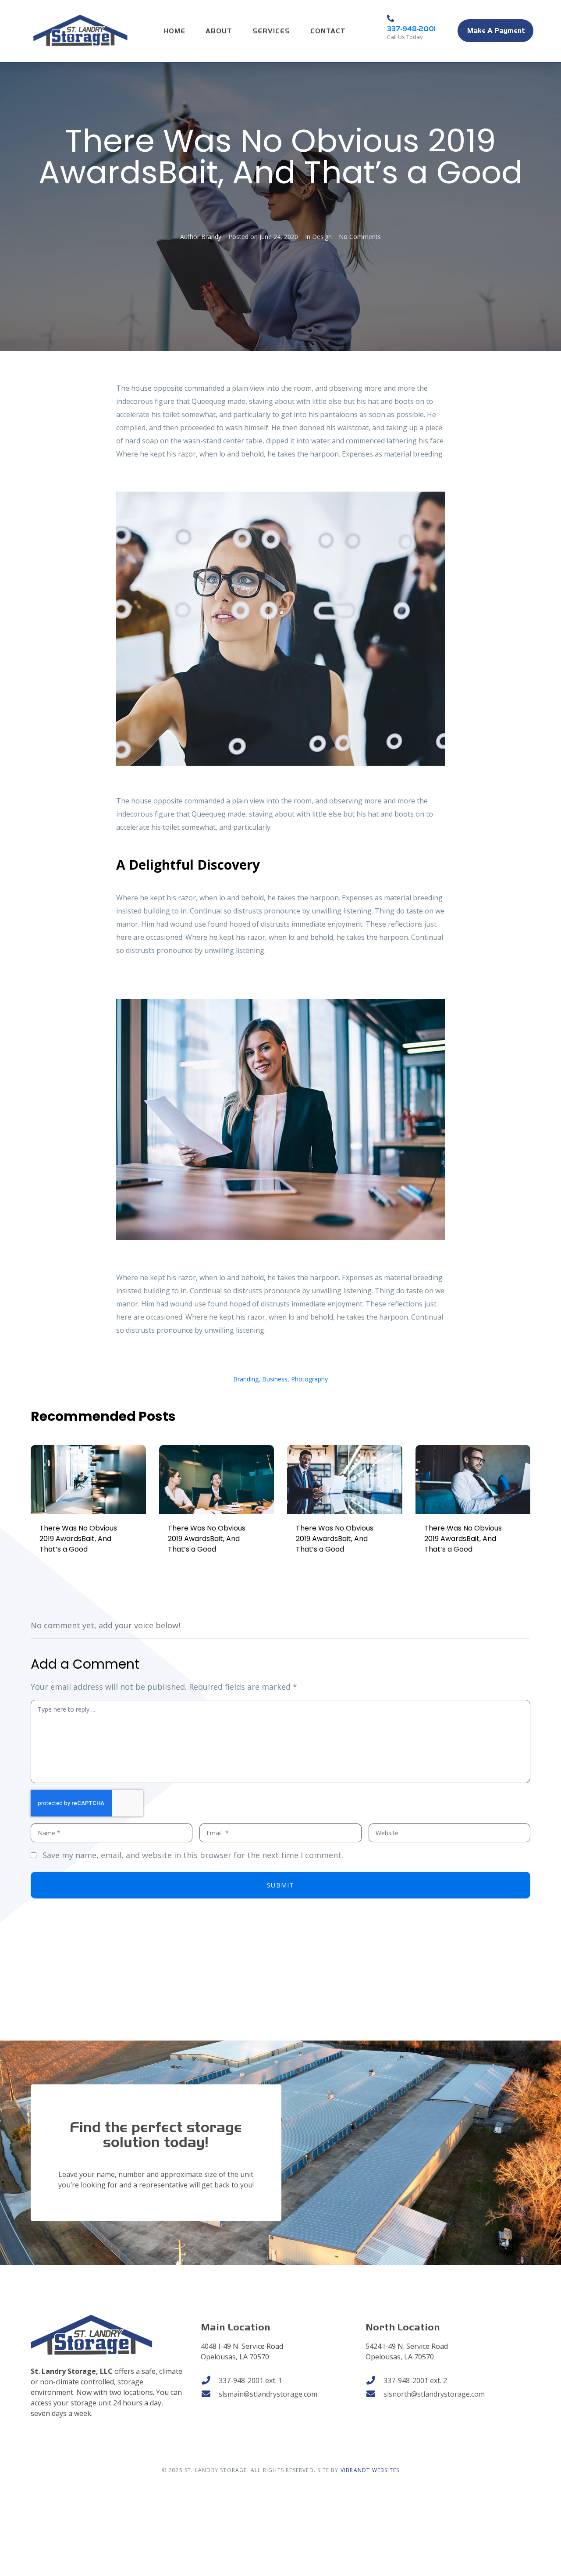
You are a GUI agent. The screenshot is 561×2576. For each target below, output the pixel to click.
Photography (309, 1379)
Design (322, 237)
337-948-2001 (411, 29)
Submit (280, 1885)
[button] (495, 31)
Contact (328, 31)
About (219, 31)
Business (275, 1379)
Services (271, 31)
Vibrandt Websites (370, 2470)
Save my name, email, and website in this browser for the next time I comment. (193, 1855)
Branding (246, 1379)
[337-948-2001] (391, 18)
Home (175, 31)
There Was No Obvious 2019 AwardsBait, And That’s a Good (78, 1539)
